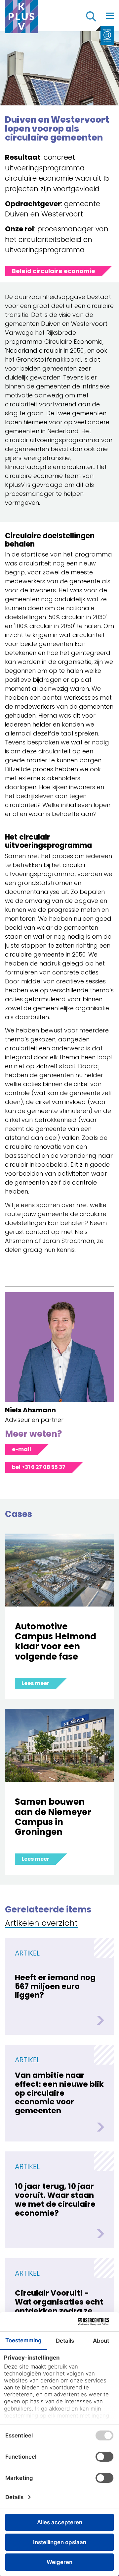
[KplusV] (21, 18)
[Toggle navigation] (110, 16)
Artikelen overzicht (41, 1924)
